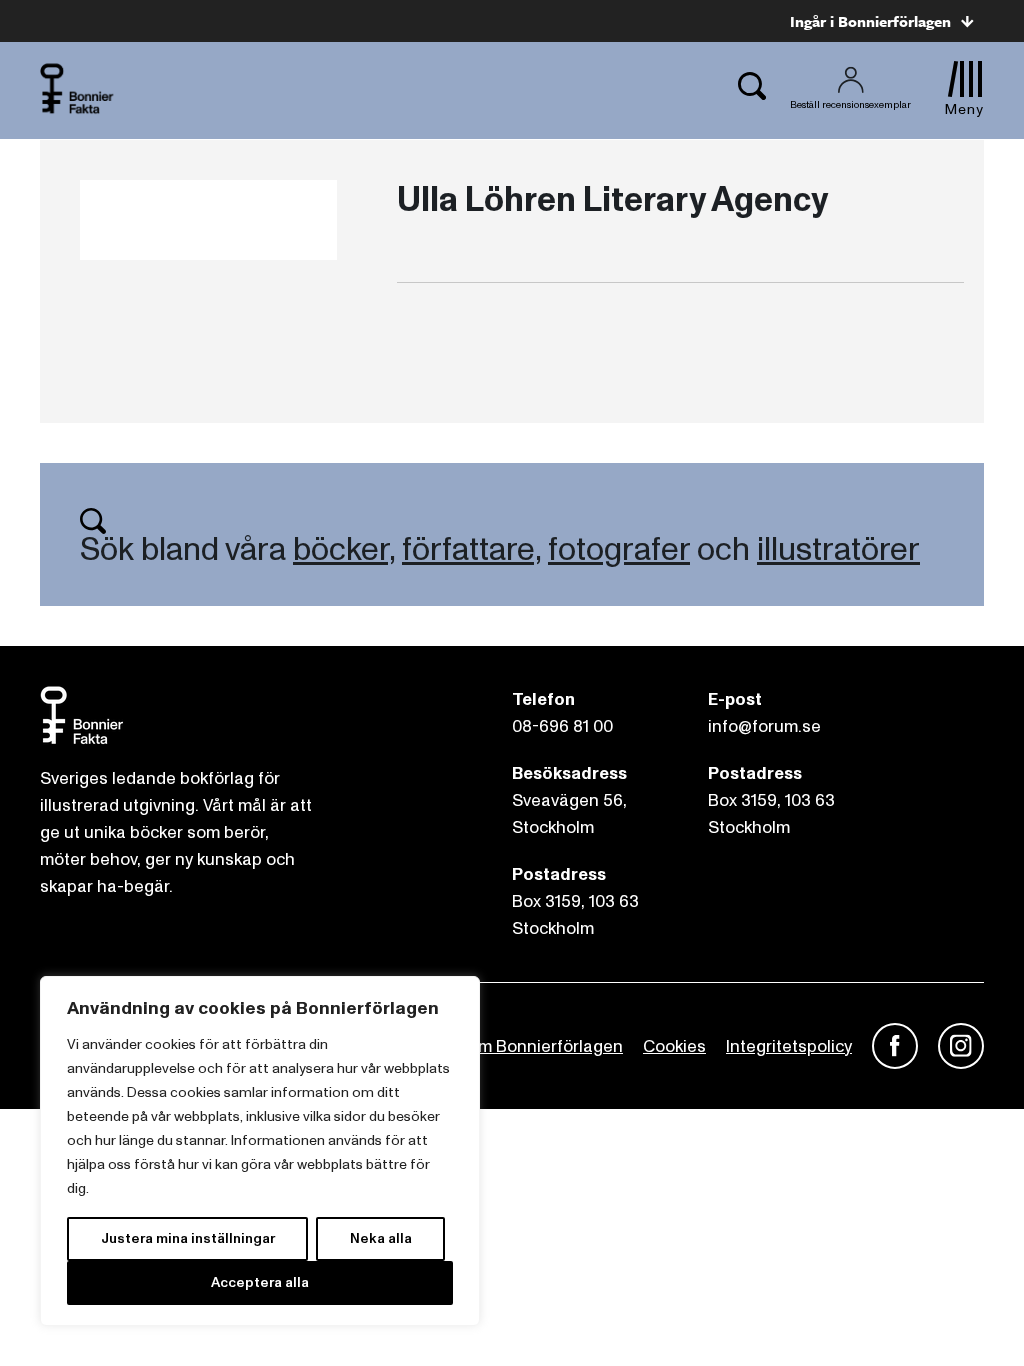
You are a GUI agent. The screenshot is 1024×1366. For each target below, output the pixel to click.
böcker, (344, 550)
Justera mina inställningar (188, 1238)
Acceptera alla (260, 1282)
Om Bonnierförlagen (544, 1046)
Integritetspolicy (789, 1046)
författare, (471, 550)
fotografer (619, 550)
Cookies (674, 1046)
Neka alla (381, 1238)
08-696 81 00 (562, 726)
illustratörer (838, 550)
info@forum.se (764, 726)
